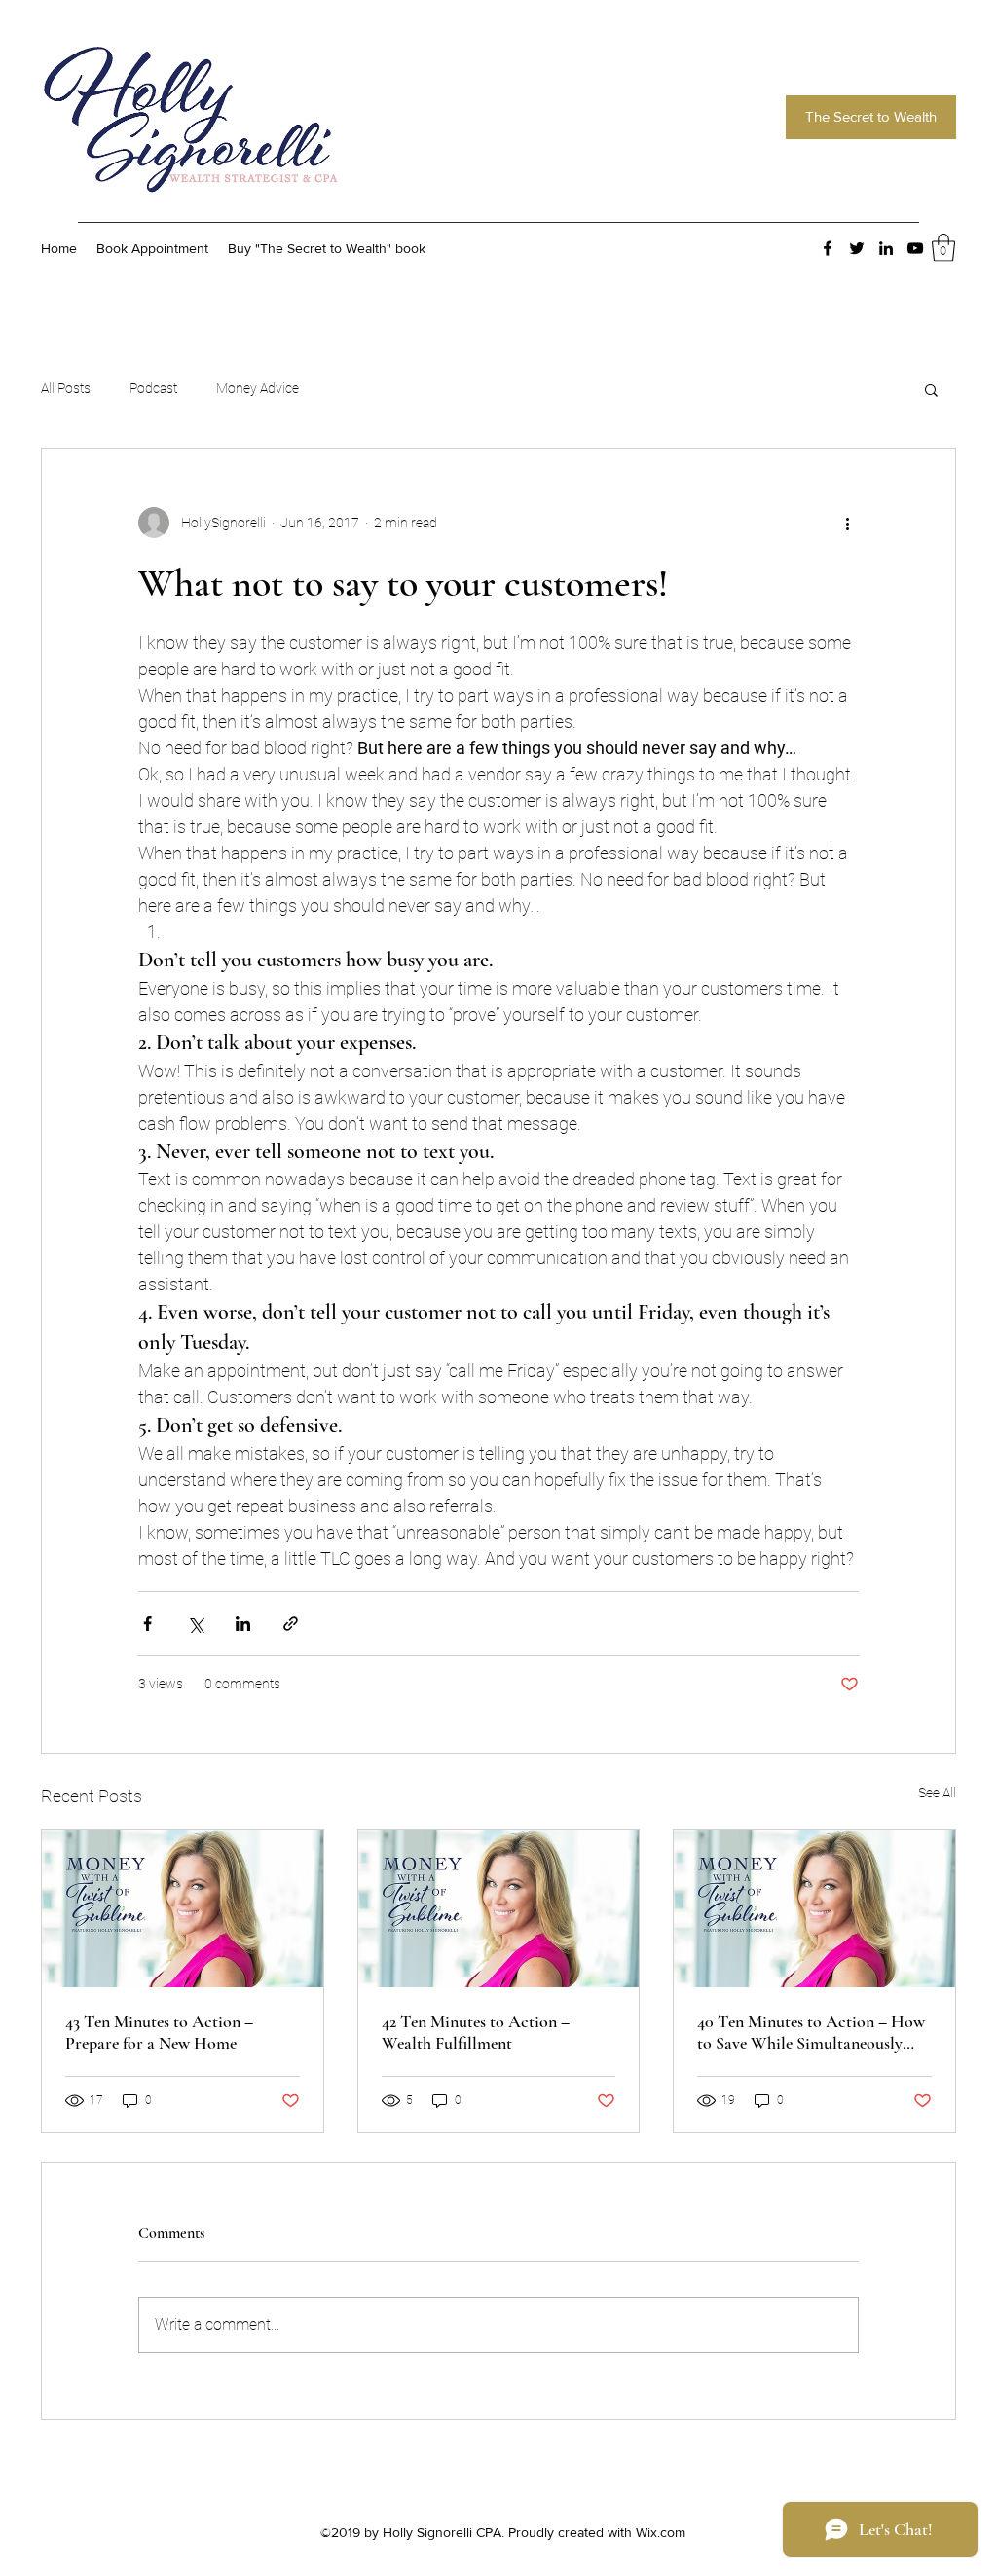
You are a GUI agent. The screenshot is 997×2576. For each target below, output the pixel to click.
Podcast (153, 388)
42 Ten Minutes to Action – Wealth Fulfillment (476, 2032)
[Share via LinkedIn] (243, 1624)
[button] (943, 248)
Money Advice (258, 388)
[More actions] (847, 523)
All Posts (66, 388)
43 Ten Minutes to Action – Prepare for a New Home (159, 2032)
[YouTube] (915, 248)
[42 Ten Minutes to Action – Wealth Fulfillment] (499, 1908)
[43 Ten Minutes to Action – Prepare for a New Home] (183, 1908)
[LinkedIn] (886, 248)
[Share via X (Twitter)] (195, 1624)
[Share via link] (291, 1624)
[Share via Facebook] (148, 1624)
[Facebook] (828, 248)
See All (937, 1793)
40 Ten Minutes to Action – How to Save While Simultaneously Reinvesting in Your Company (811, 2032)
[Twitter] (857, 248)
